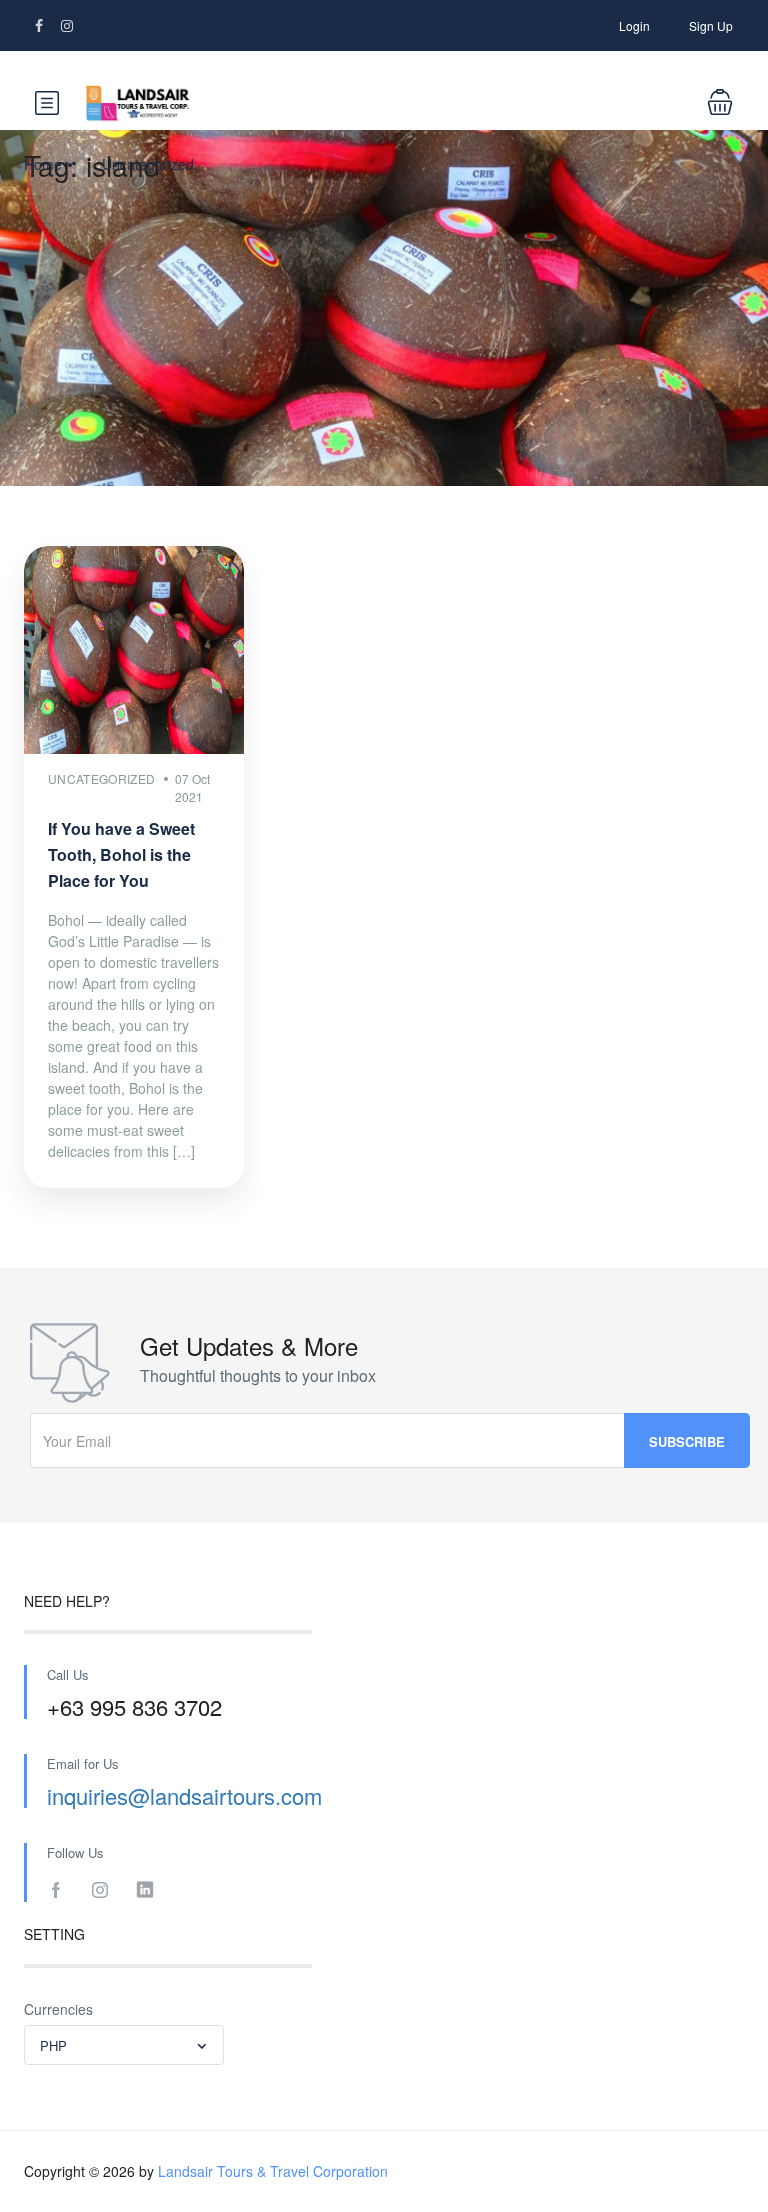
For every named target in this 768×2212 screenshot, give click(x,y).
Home (43, 164)
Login (634, 25)
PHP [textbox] (53, 2045)
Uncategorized (148, 164)
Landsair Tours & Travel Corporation (273, 2171)
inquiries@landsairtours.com (184, 1795)
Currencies (58, 2009)
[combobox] (124, 2045)
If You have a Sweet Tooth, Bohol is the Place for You (121, 854)
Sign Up (711, 25)
